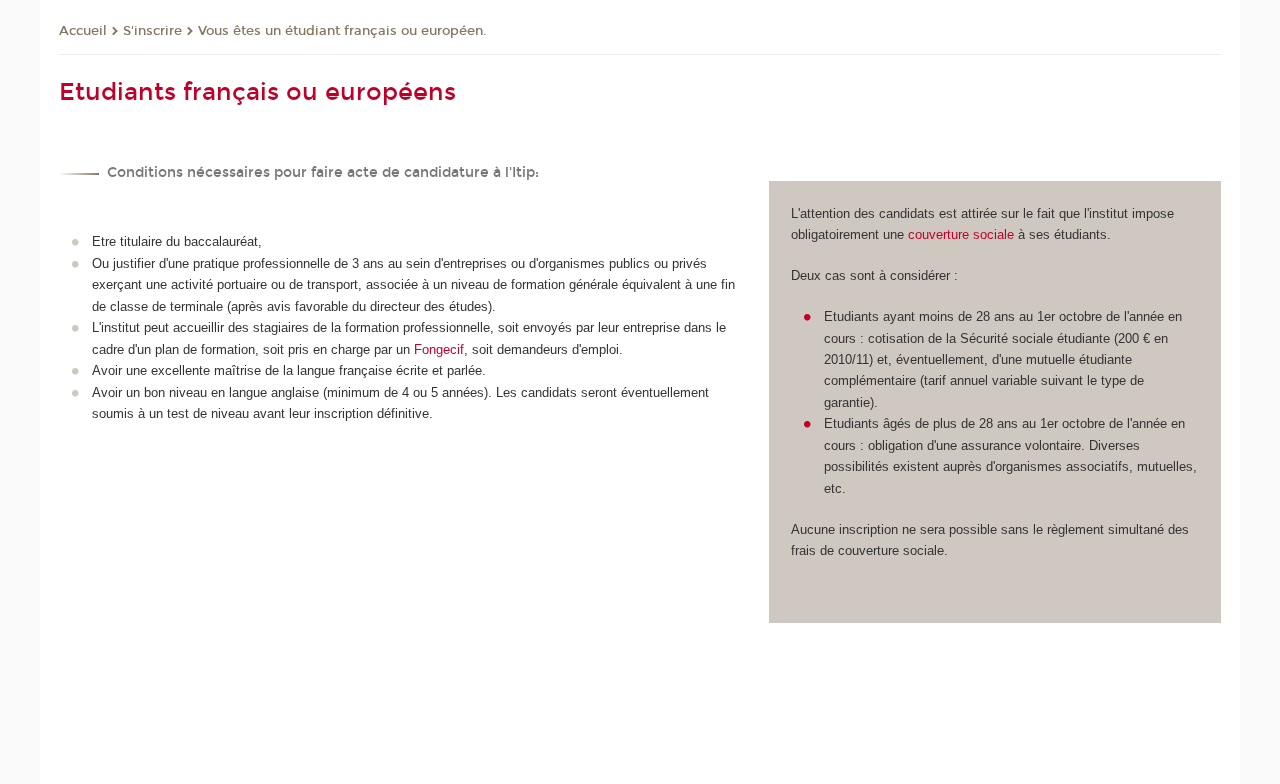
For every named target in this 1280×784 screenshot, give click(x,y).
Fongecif (439, 349)
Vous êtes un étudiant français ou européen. (342, 31)
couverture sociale (961, 234)
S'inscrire (152, 31)
